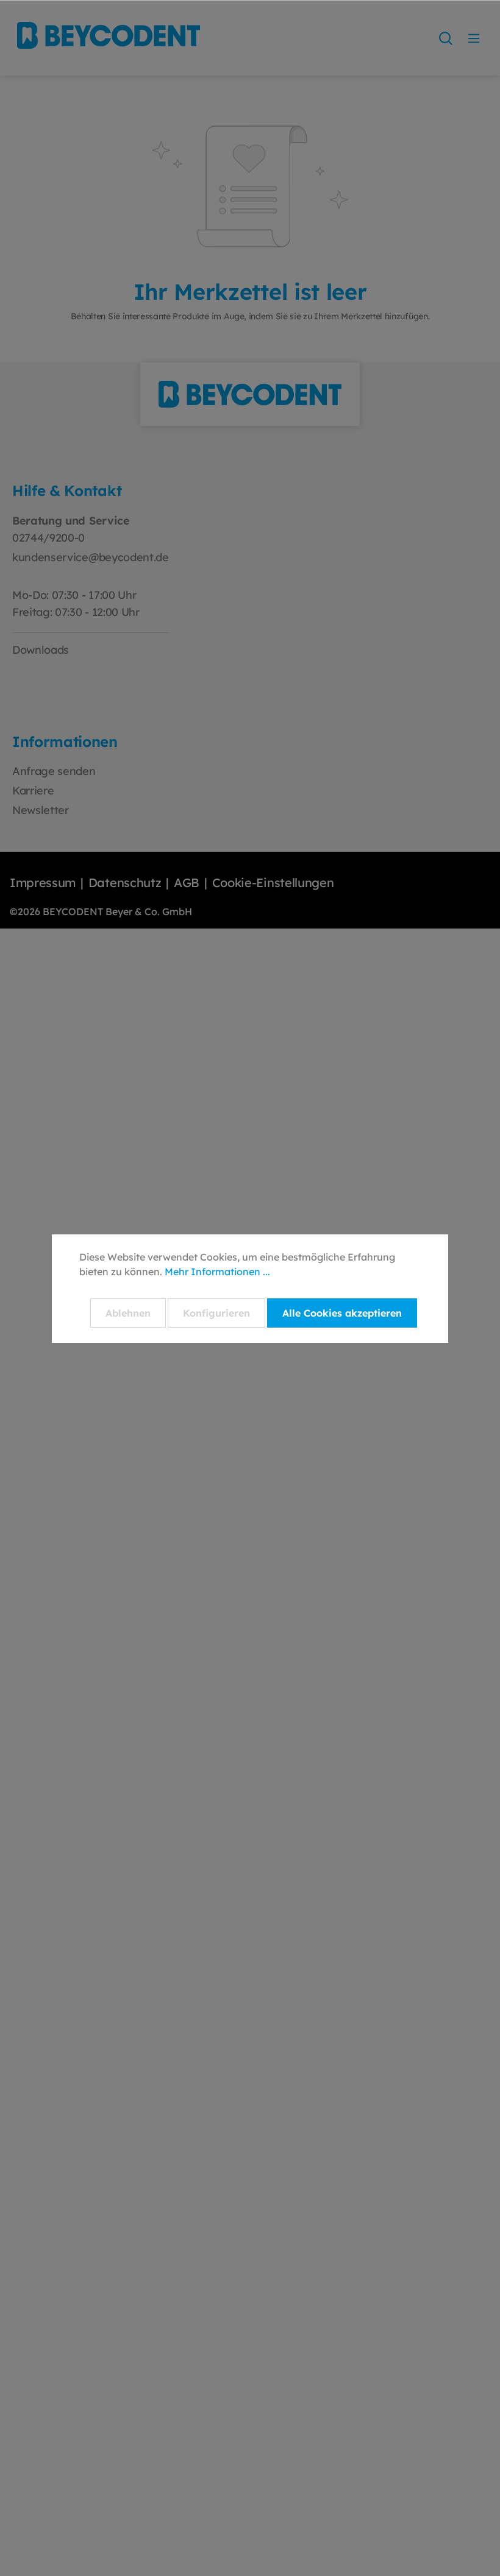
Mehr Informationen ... (217, 1272)
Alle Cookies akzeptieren (342, 1313)
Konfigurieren (216, 1313)
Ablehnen (128, 1313)
